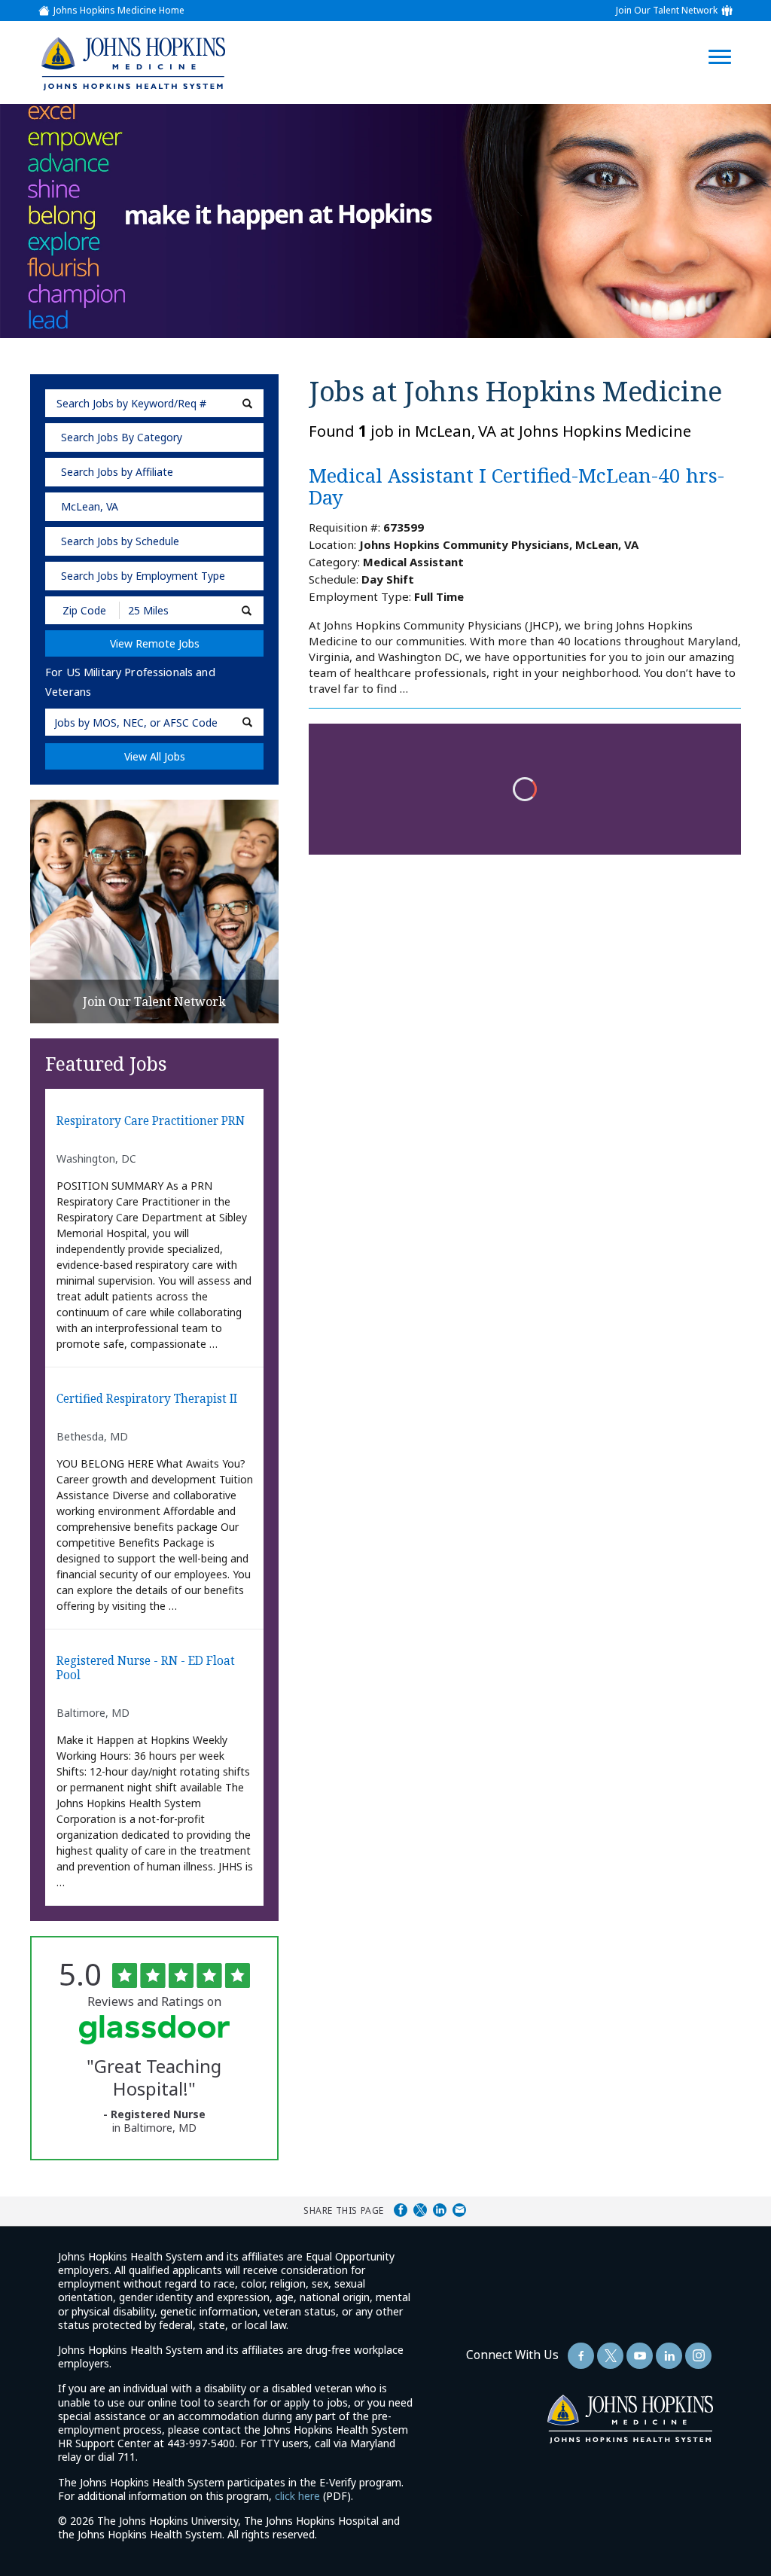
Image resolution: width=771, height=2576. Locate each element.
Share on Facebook (401, 2210)
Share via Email (459, 2210)
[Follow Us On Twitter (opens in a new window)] (610, 2356)
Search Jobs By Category (122, 437)
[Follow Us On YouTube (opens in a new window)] (640, 2356)
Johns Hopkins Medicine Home (119, 11)
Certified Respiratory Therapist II (147, 1399)
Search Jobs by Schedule (120, 541)
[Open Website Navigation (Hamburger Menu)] (727, 39)
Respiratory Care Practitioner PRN (151, 1122)
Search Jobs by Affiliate (117, 472)
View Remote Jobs (155, 643)
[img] (133, 63)
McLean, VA (90, 506)
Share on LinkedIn (440, 2210)
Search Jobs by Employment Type (143, 576)
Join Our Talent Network (667, 11)
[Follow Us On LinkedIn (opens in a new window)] (669, 2356)
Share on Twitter (420, 2210)
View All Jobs (155, 756)
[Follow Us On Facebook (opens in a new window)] (581, 2356)
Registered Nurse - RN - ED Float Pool (146, 1668)
